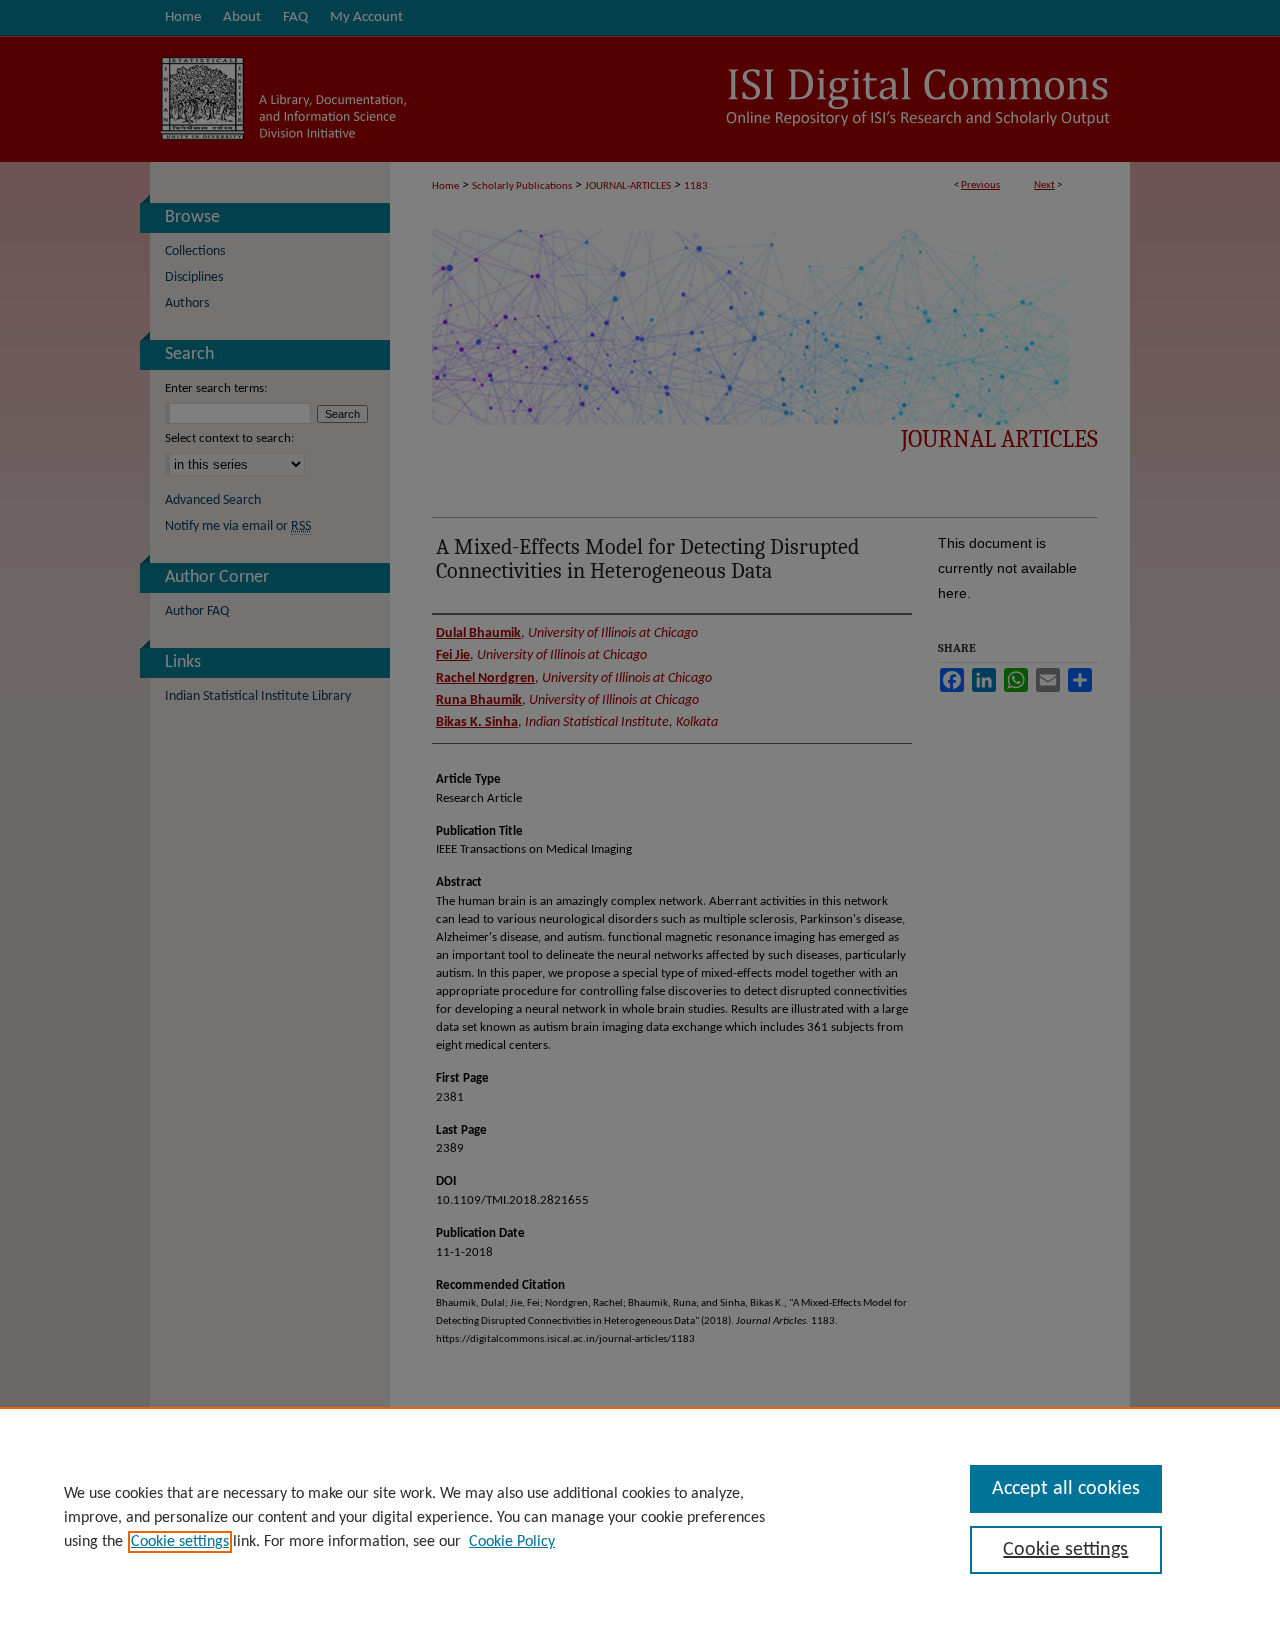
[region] (640, 1517)
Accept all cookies (1066, 1489)
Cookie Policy (512, 1542)
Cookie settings (180, 1542)
